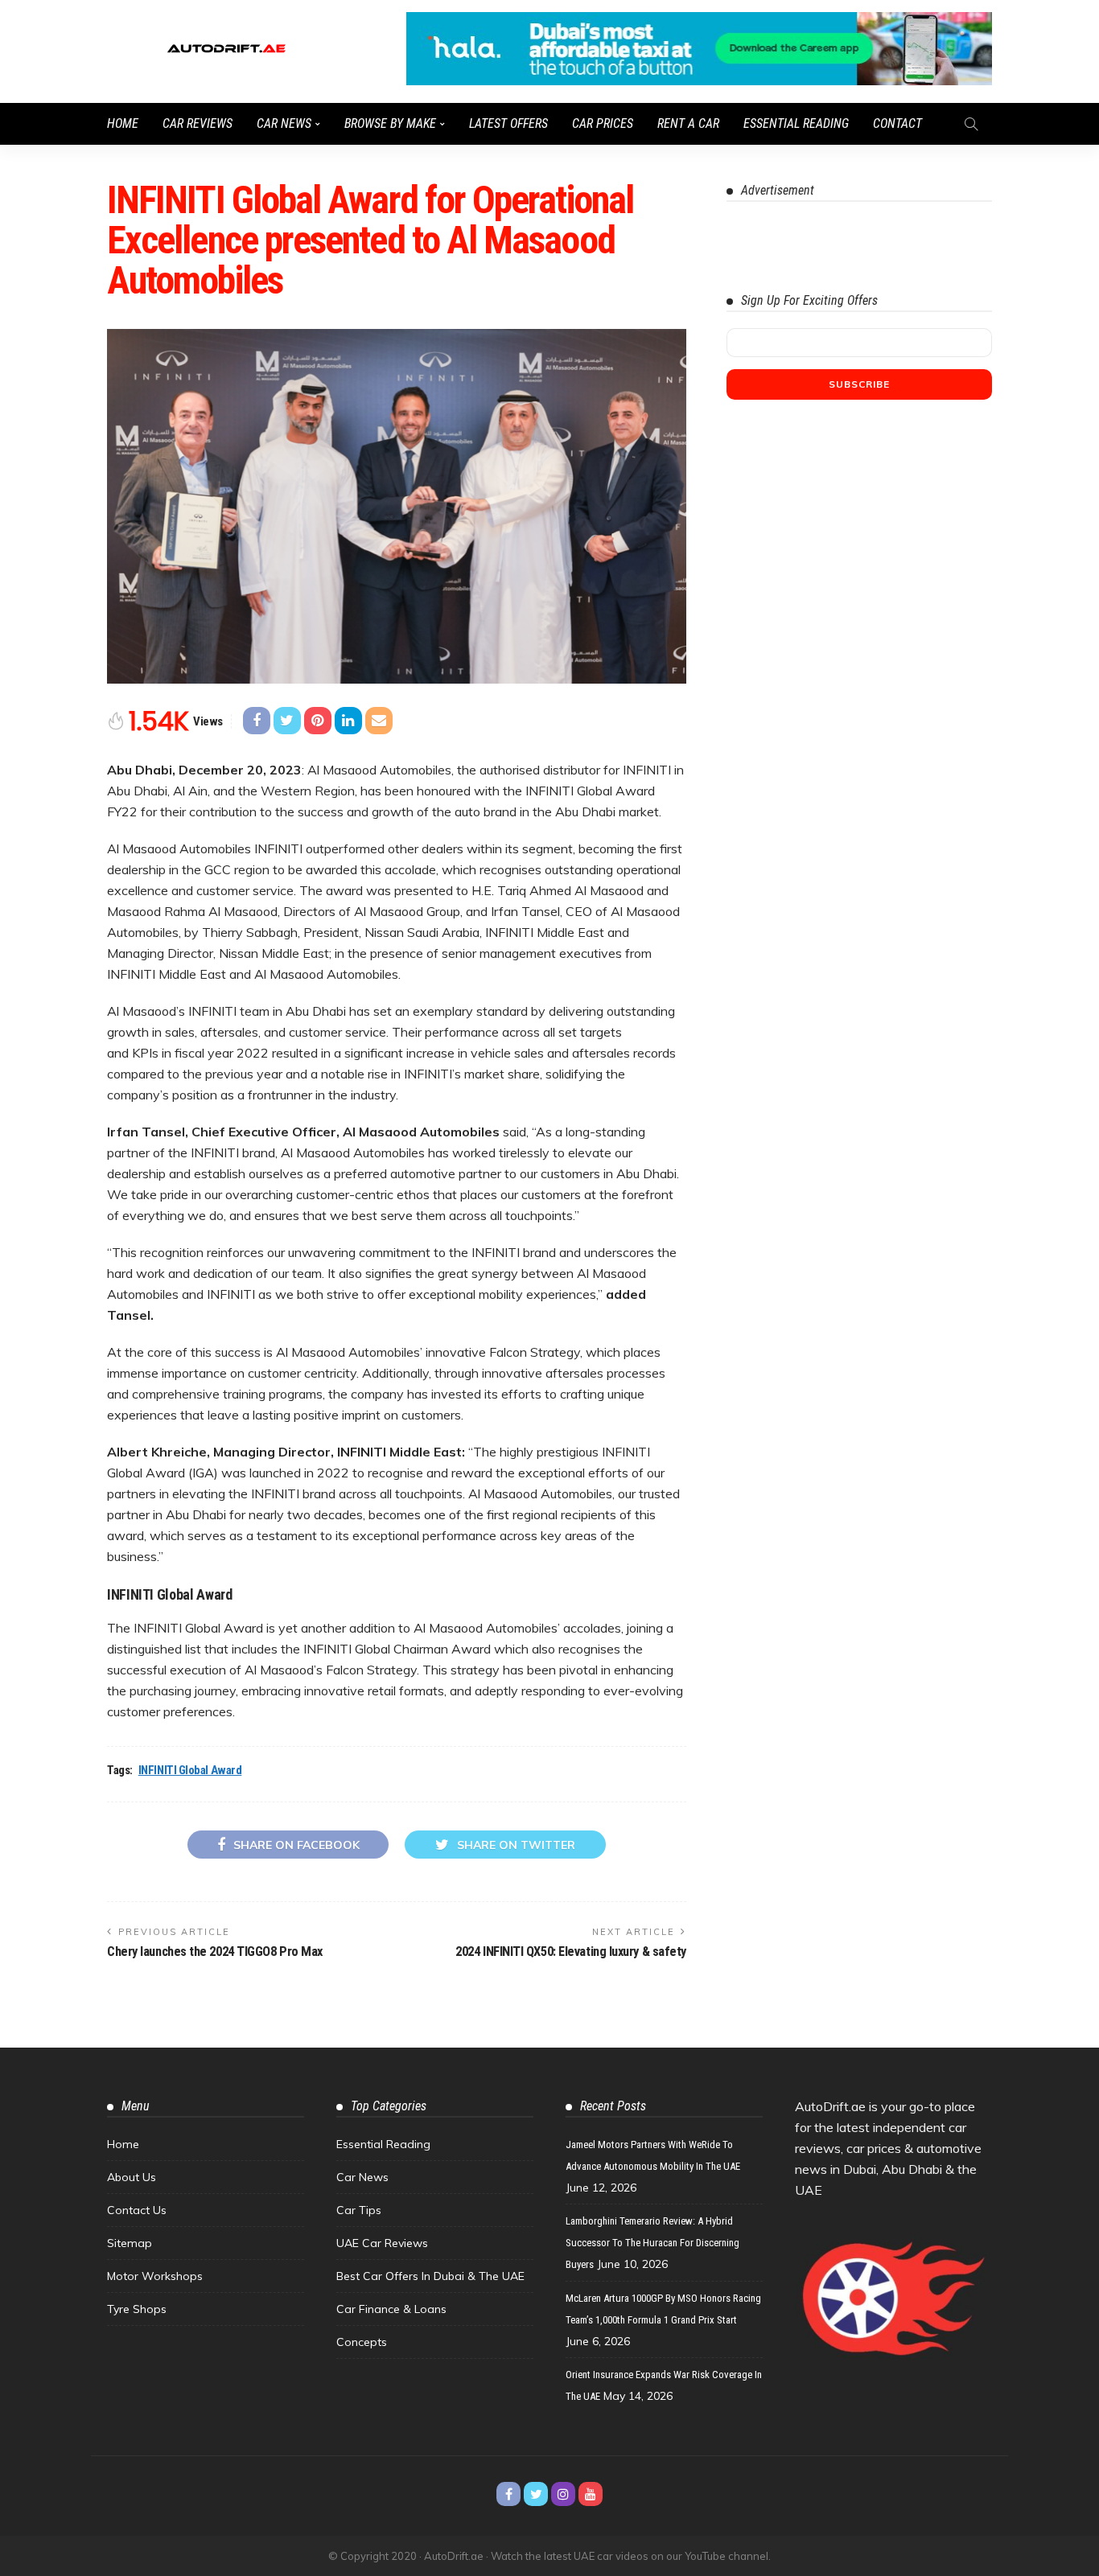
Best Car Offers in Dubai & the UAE (430, 2276)
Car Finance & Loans (391, 2309)
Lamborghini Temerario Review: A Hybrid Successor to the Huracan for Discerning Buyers (652, 2243)
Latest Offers (508, 123)
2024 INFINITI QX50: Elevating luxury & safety (571, 1952)
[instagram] (563, 2494)
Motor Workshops (155, 2276)
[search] (971, 124)
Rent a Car (688, 123)
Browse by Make (390, 123)
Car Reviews (198, 123)
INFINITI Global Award (190, 1770)
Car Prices (603, 123)
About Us (132, 2177)
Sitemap (130, 2243)
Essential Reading (796, 123)
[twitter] (536, 2494)
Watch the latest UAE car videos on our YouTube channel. (631, 2556)
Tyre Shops (137, 2309)
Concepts (362, 2342)
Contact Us (137, 2210)
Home (123, 123)
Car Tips (359, 2210)
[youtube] (591, 2494)
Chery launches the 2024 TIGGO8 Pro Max (215, 1952)
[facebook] (508, 2494)
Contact (897, 123)
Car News (284, 123)
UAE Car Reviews (382, 2243)
